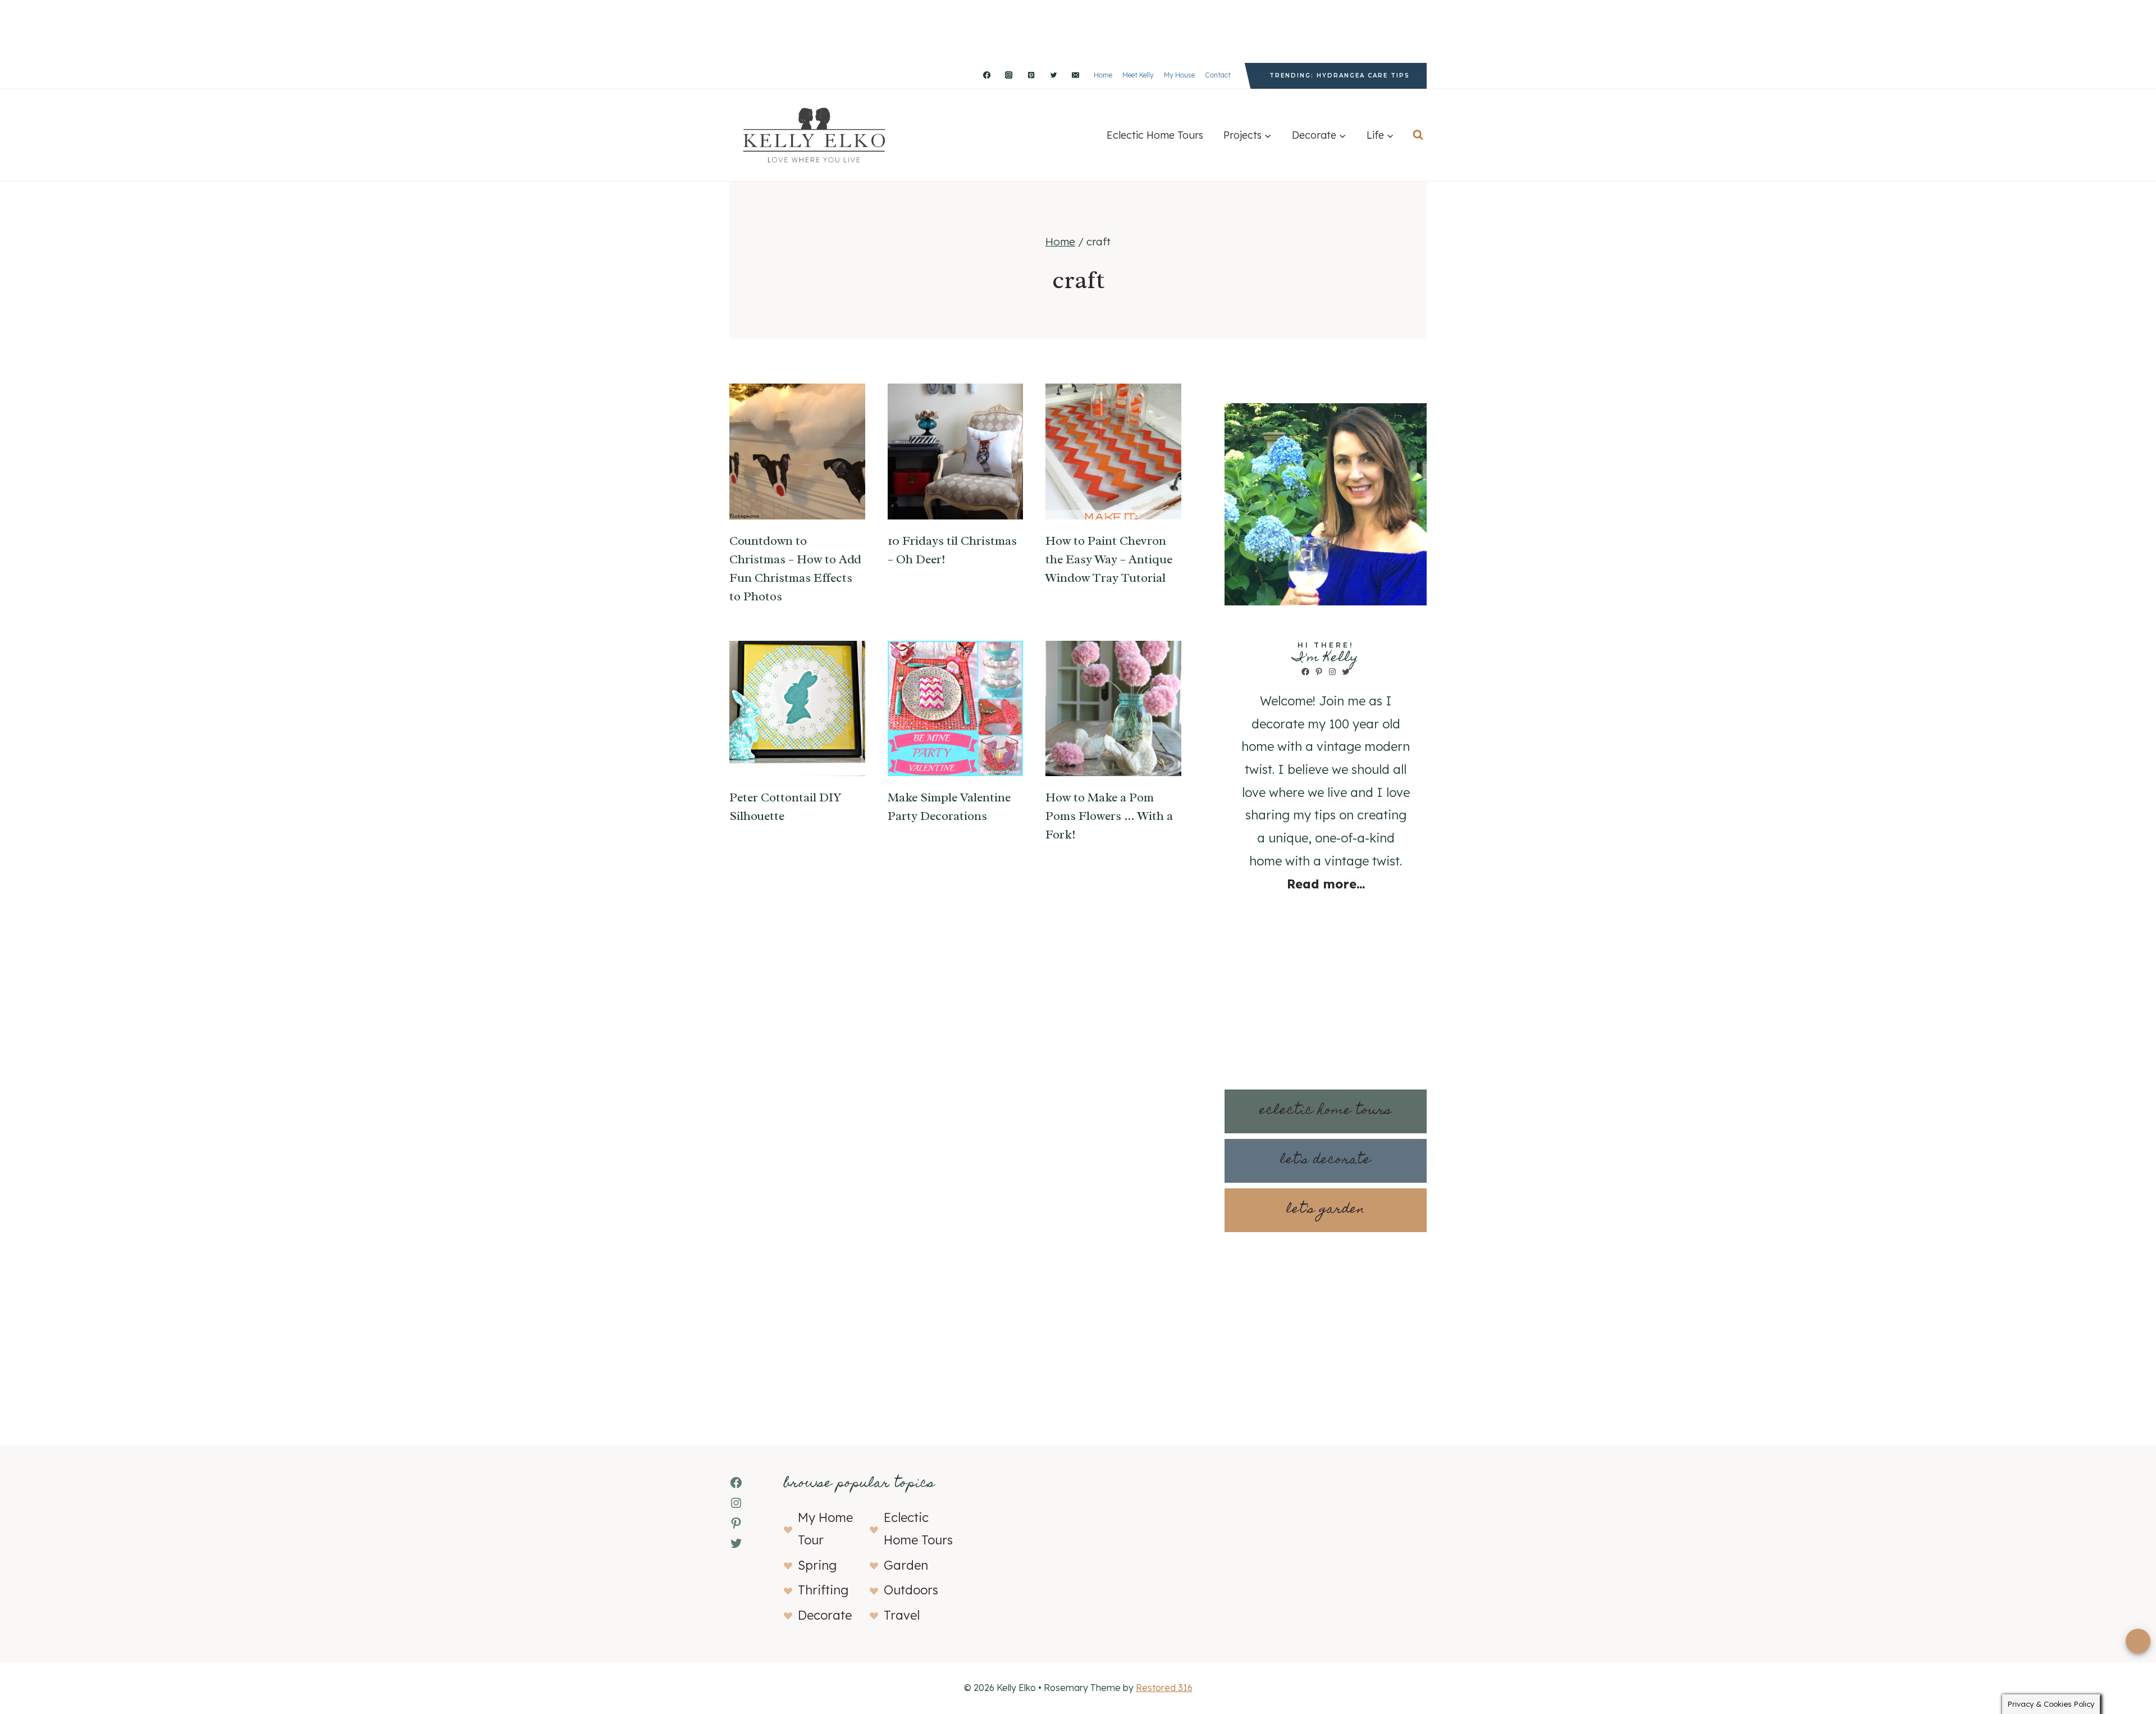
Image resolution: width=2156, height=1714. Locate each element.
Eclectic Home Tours (1155, 135)
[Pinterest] (1031, 75)
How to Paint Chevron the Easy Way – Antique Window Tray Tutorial (1109, 559)
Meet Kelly (1138, 75)
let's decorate (1326, 1161)
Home (1103, 75)
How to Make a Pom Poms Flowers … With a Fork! (1109, 816)
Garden (906, 1565)
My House (1179, 75)
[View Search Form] (1418, 135)
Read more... (1326, 884)
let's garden (1326, 1210)
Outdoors (911, 1590)
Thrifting (823, 1590)
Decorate (825, 1615)
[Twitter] (1053, 75)
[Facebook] (986, 75)
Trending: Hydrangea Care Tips (1340, 76)
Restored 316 (1164, 1688)
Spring (817, 1565)
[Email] (1076, 75)
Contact (1218, 75)
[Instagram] (1009, 75)
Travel (902, 1615)
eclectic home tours (1326, 1111)
